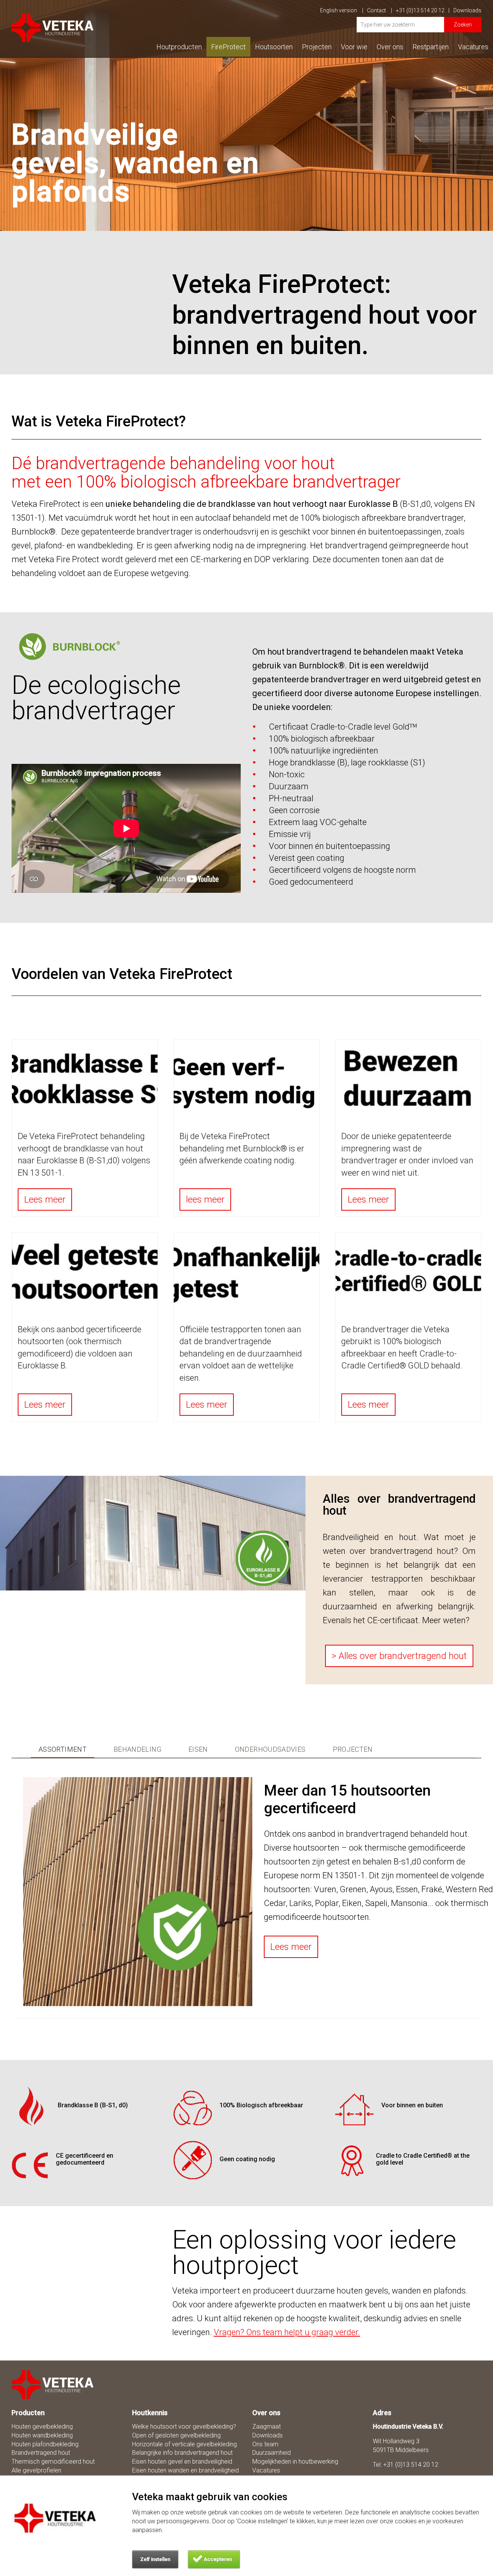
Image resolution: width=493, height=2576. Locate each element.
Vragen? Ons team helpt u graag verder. (287, 2332)
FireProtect (228, 47)
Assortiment (63, 1749)
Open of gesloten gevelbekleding (176, 2435)
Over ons (390, 47)
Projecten (317, 47)
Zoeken (463, 25)
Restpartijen (431, 47)
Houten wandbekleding (42, 2435)
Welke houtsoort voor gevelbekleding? (184, 2426)
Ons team (265, 2444)
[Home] (53, 2385)
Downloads (467, 10)
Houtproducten (179, 47)
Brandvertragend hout (41, 2453)
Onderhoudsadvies (270, 1749)
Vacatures (473, 47)
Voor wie (354, 47)
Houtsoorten (274, 47)
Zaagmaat (267, 2426)
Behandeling (138, 1749)
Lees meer (45, 1199)
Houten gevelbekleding (42, 2426)
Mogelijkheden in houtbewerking (295, 2462)
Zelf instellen (155, 2559)
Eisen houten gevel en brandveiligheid (182, 2462)
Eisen (198, 1749)
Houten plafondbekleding (45, 2444)
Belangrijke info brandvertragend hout (182, 2453)
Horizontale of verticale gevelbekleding (184, 2444)
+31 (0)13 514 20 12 (420, 10)
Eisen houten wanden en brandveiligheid (185, 2470)
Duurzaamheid (272, 2453)
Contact (377, 10)
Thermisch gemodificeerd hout (53, 2462)
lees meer (205, 1199)
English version (339, 10)
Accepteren (218, 2559)
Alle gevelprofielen (36, 2470)
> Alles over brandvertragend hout (399, 1656)
